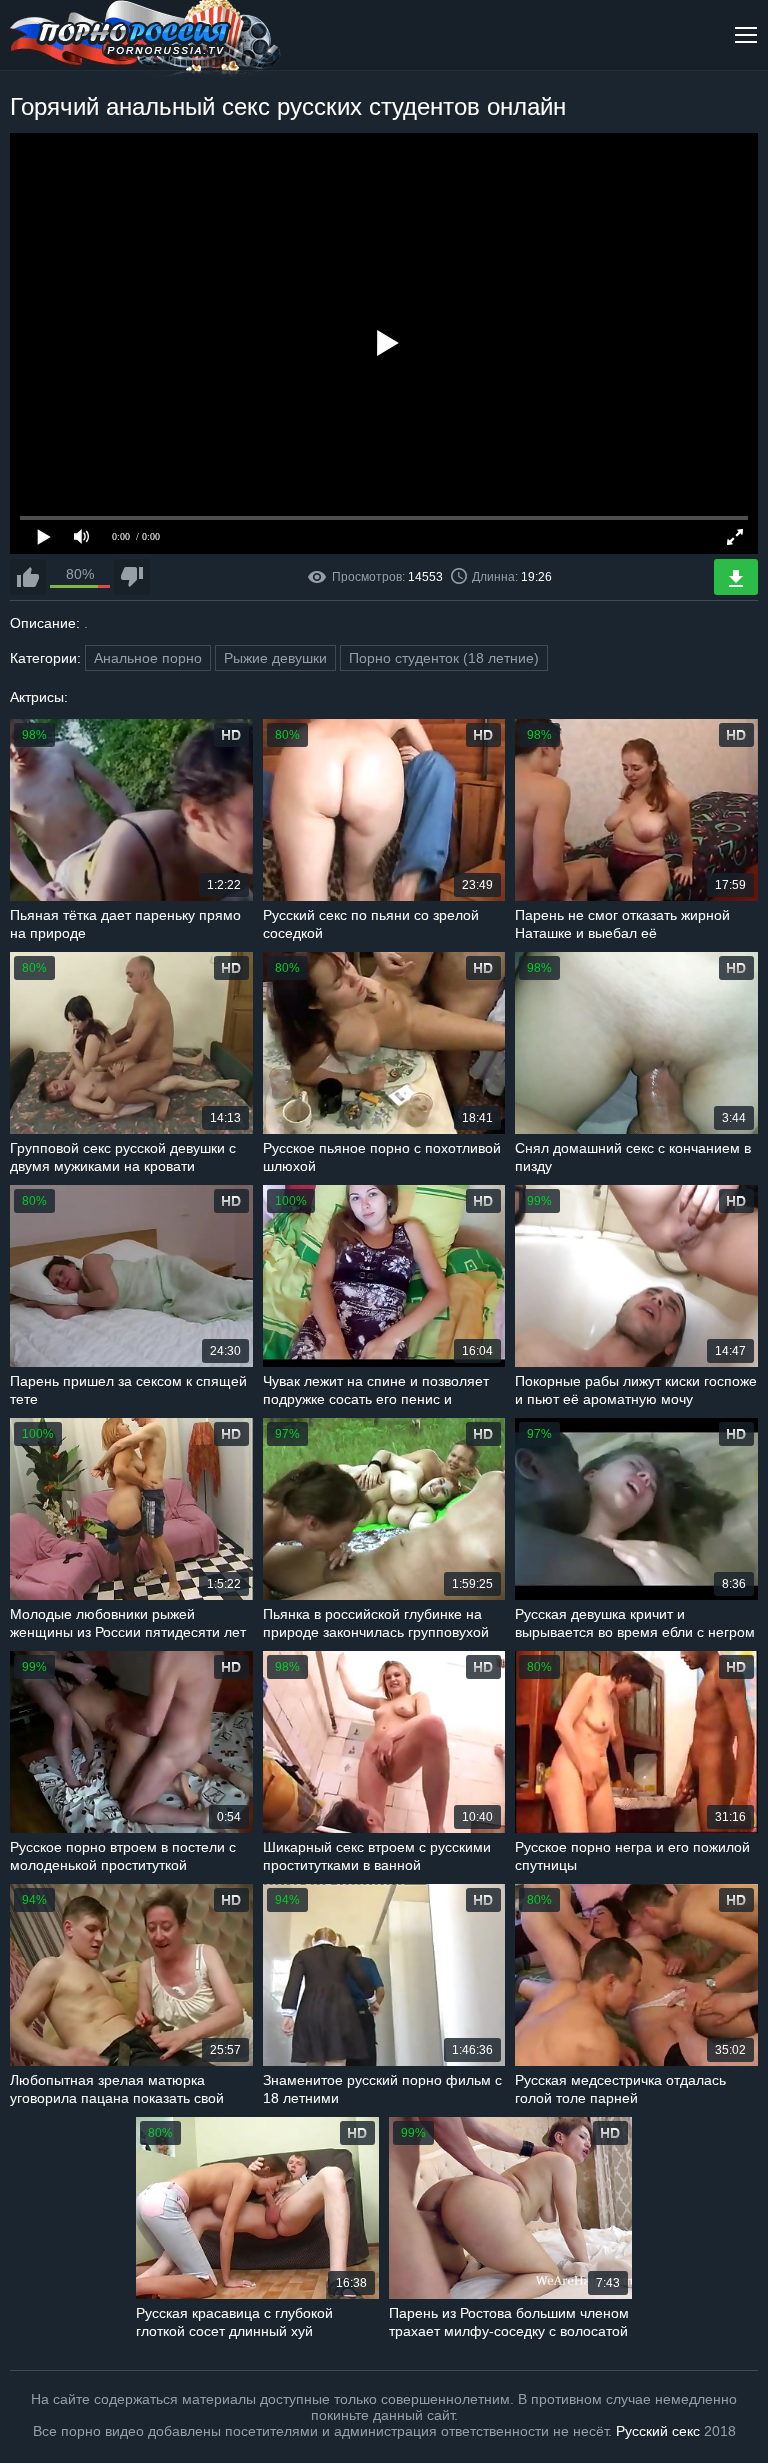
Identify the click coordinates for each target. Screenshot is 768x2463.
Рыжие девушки (275, 658)
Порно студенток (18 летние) (444, 658)
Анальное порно (148, 658)
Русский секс (658, 2431)
